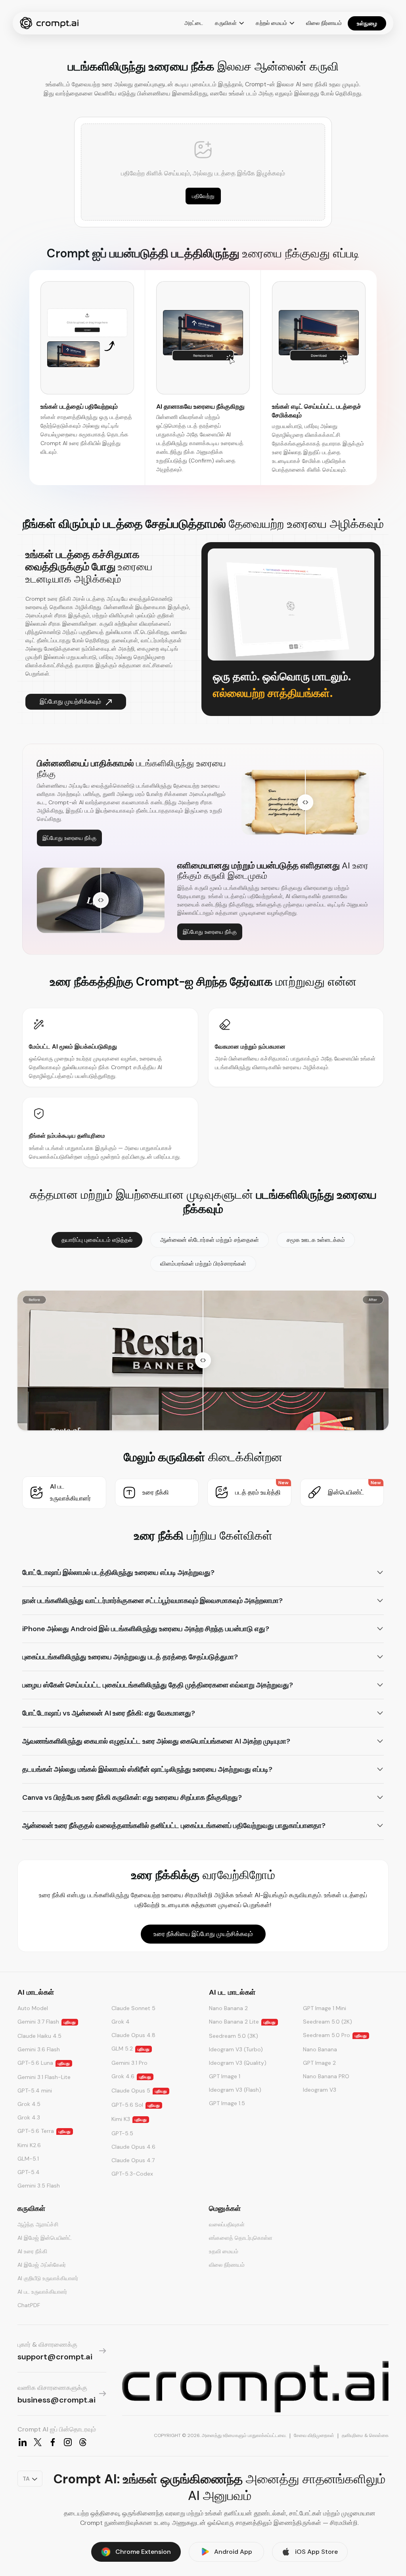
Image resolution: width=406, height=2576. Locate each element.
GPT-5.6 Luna (44, 2063)
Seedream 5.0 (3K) (234, 2036)
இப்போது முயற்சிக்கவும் (70, 702)
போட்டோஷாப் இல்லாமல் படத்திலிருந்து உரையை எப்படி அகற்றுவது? (118, 1573)
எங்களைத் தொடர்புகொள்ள (241, 2238)
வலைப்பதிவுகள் (227, 2224)
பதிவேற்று (203, 196)
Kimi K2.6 (29, 2145)
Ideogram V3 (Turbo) (236, 2049)
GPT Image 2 (319, 2063)
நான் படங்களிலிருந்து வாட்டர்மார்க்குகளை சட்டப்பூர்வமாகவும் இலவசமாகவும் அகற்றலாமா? (152, 1601)
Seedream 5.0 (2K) (327, 2022)
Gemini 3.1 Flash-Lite (44, 2077)
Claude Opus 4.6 (133, 2147)
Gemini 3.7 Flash (47, 2022)
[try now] (255, 2387)
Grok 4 (121, 2022)
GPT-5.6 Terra (44, 2131)
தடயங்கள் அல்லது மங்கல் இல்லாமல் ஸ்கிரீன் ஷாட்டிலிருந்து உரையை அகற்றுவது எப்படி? (147, 1769)
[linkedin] (23, 2442)
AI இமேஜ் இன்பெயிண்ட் (45, 2238)
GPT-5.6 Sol (136, 2105)
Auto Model (33, 2008)
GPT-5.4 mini (35, 2091)
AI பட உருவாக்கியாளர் (42, 2292)
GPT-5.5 (122, 2133)
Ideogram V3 (320, 2090)
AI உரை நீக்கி (32, 2251)
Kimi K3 (129, 2119)
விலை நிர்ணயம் (324, 23)
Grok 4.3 (29, 2117)
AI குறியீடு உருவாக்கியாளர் (48, 2278)
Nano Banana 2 (228, 2008)
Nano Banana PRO (326, 2076)
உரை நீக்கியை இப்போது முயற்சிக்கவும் (203, 1934)
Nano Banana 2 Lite (242, 2022)
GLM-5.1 (28, 2159)
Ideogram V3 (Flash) (235, 2090)
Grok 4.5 (29, 2104)
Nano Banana (320, 2049)
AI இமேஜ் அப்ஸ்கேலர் (42, 2265)
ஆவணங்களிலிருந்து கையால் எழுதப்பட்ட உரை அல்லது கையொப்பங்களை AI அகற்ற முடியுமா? (156, 1741)
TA (26, 2479)
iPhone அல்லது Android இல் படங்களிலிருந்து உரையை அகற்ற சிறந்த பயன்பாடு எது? (146, 1629)
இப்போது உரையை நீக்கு (69, 838)
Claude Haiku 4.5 (39, 2036)
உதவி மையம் (224, 2251)
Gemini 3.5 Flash (39, 2186)
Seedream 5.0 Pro (335, 2035)
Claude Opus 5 (139, 2091)
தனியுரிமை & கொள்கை (365, 2435)
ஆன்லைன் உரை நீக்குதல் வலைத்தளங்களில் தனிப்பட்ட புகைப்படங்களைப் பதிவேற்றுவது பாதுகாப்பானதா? (174, 1826)
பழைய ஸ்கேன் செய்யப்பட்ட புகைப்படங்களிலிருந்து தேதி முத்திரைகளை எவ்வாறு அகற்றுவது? (158, 1685)
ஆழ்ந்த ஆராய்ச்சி (38, 2224)
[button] (64, 1493)
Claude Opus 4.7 (133, 2160)
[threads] (83, 2442)
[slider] (305, 802)
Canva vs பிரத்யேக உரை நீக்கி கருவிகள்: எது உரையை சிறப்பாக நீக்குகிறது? (132, 1797)
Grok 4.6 (131, 2076)
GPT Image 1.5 (227, 2103)
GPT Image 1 (225, 2076)
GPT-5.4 (29, 2172)
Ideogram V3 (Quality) (238, 2063)
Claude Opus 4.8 (133, 2035)
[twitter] (38, 2442)
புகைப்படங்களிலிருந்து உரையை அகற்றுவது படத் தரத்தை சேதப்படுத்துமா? (130, 1657)
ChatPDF (29, 2305)
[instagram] (68, 2442)
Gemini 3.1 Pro (129, 2063)
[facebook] (53, 2442)
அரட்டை (194, 23)
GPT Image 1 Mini (325, 2008)
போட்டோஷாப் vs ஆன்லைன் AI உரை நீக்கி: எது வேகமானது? (109, 1713)
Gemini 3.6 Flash (39, 2049)
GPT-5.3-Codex (132, 2174)
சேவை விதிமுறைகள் (314, 2435)
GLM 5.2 (130, 2049)
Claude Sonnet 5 (133, 2008)
